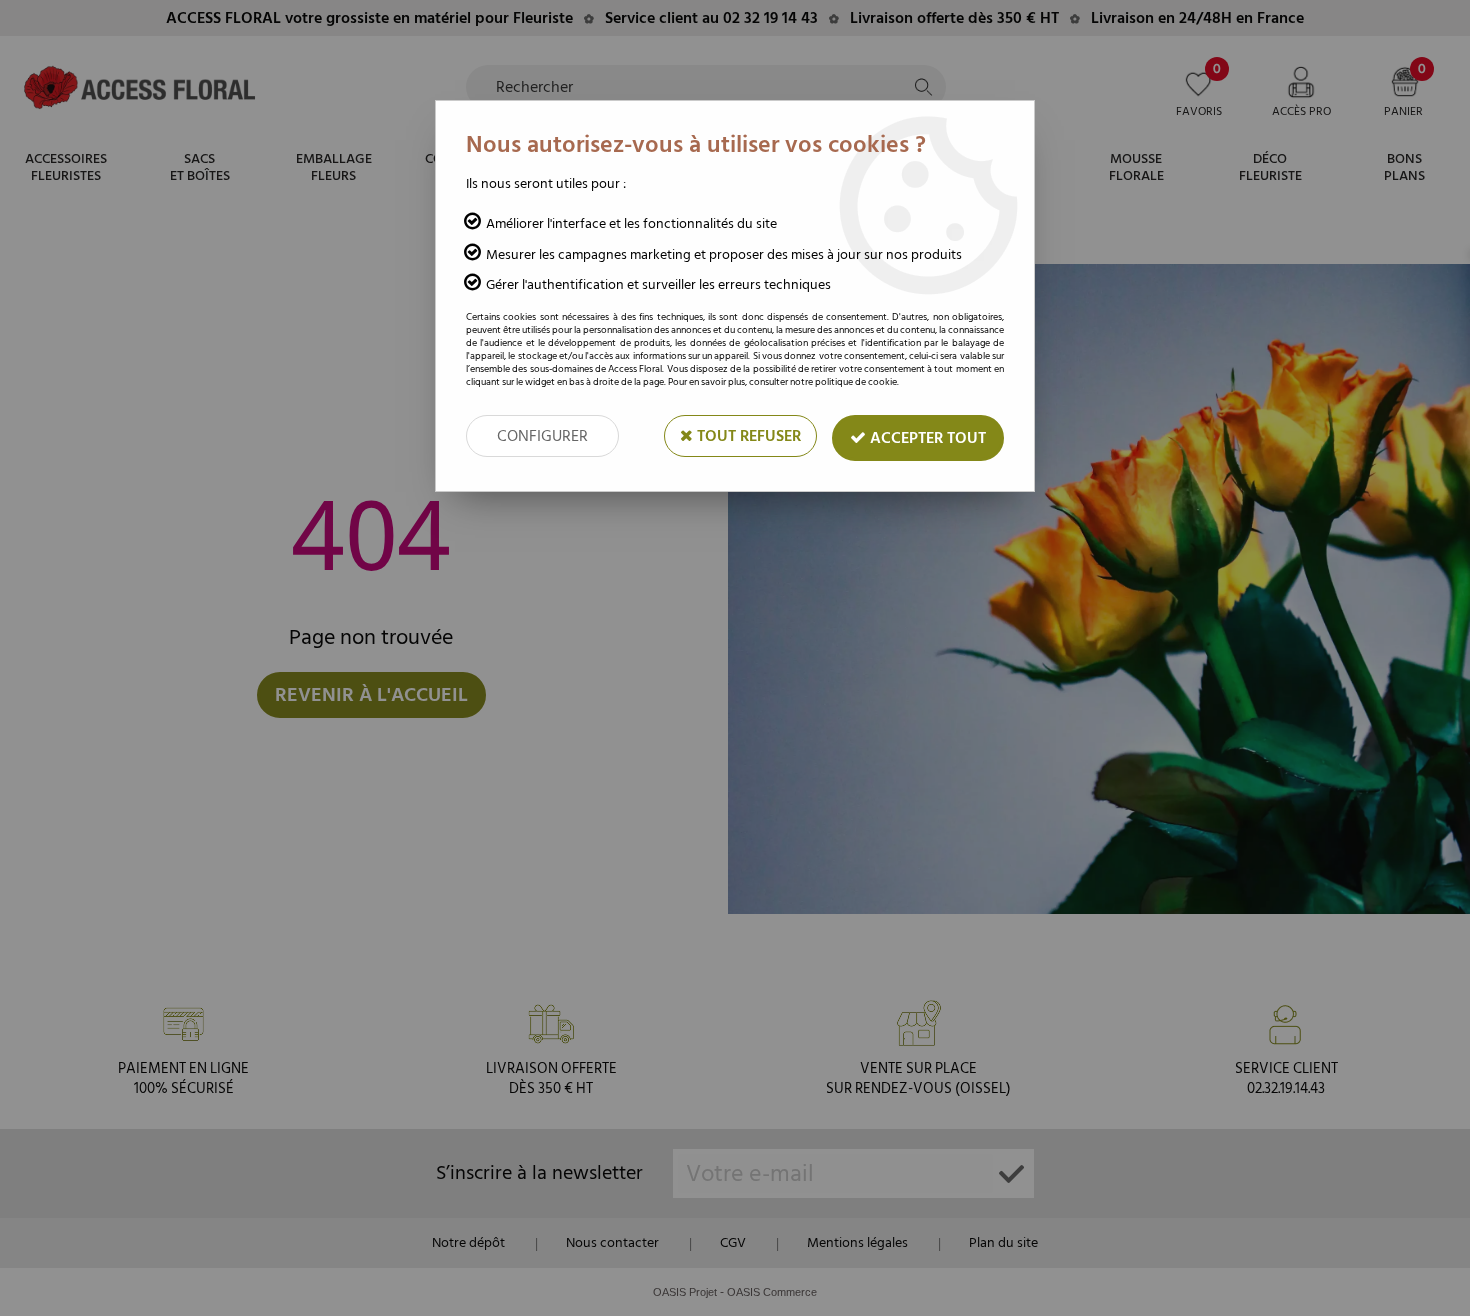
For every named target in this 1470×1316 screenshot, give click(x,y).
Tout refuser (747, 436)
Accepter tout (926, 438)
